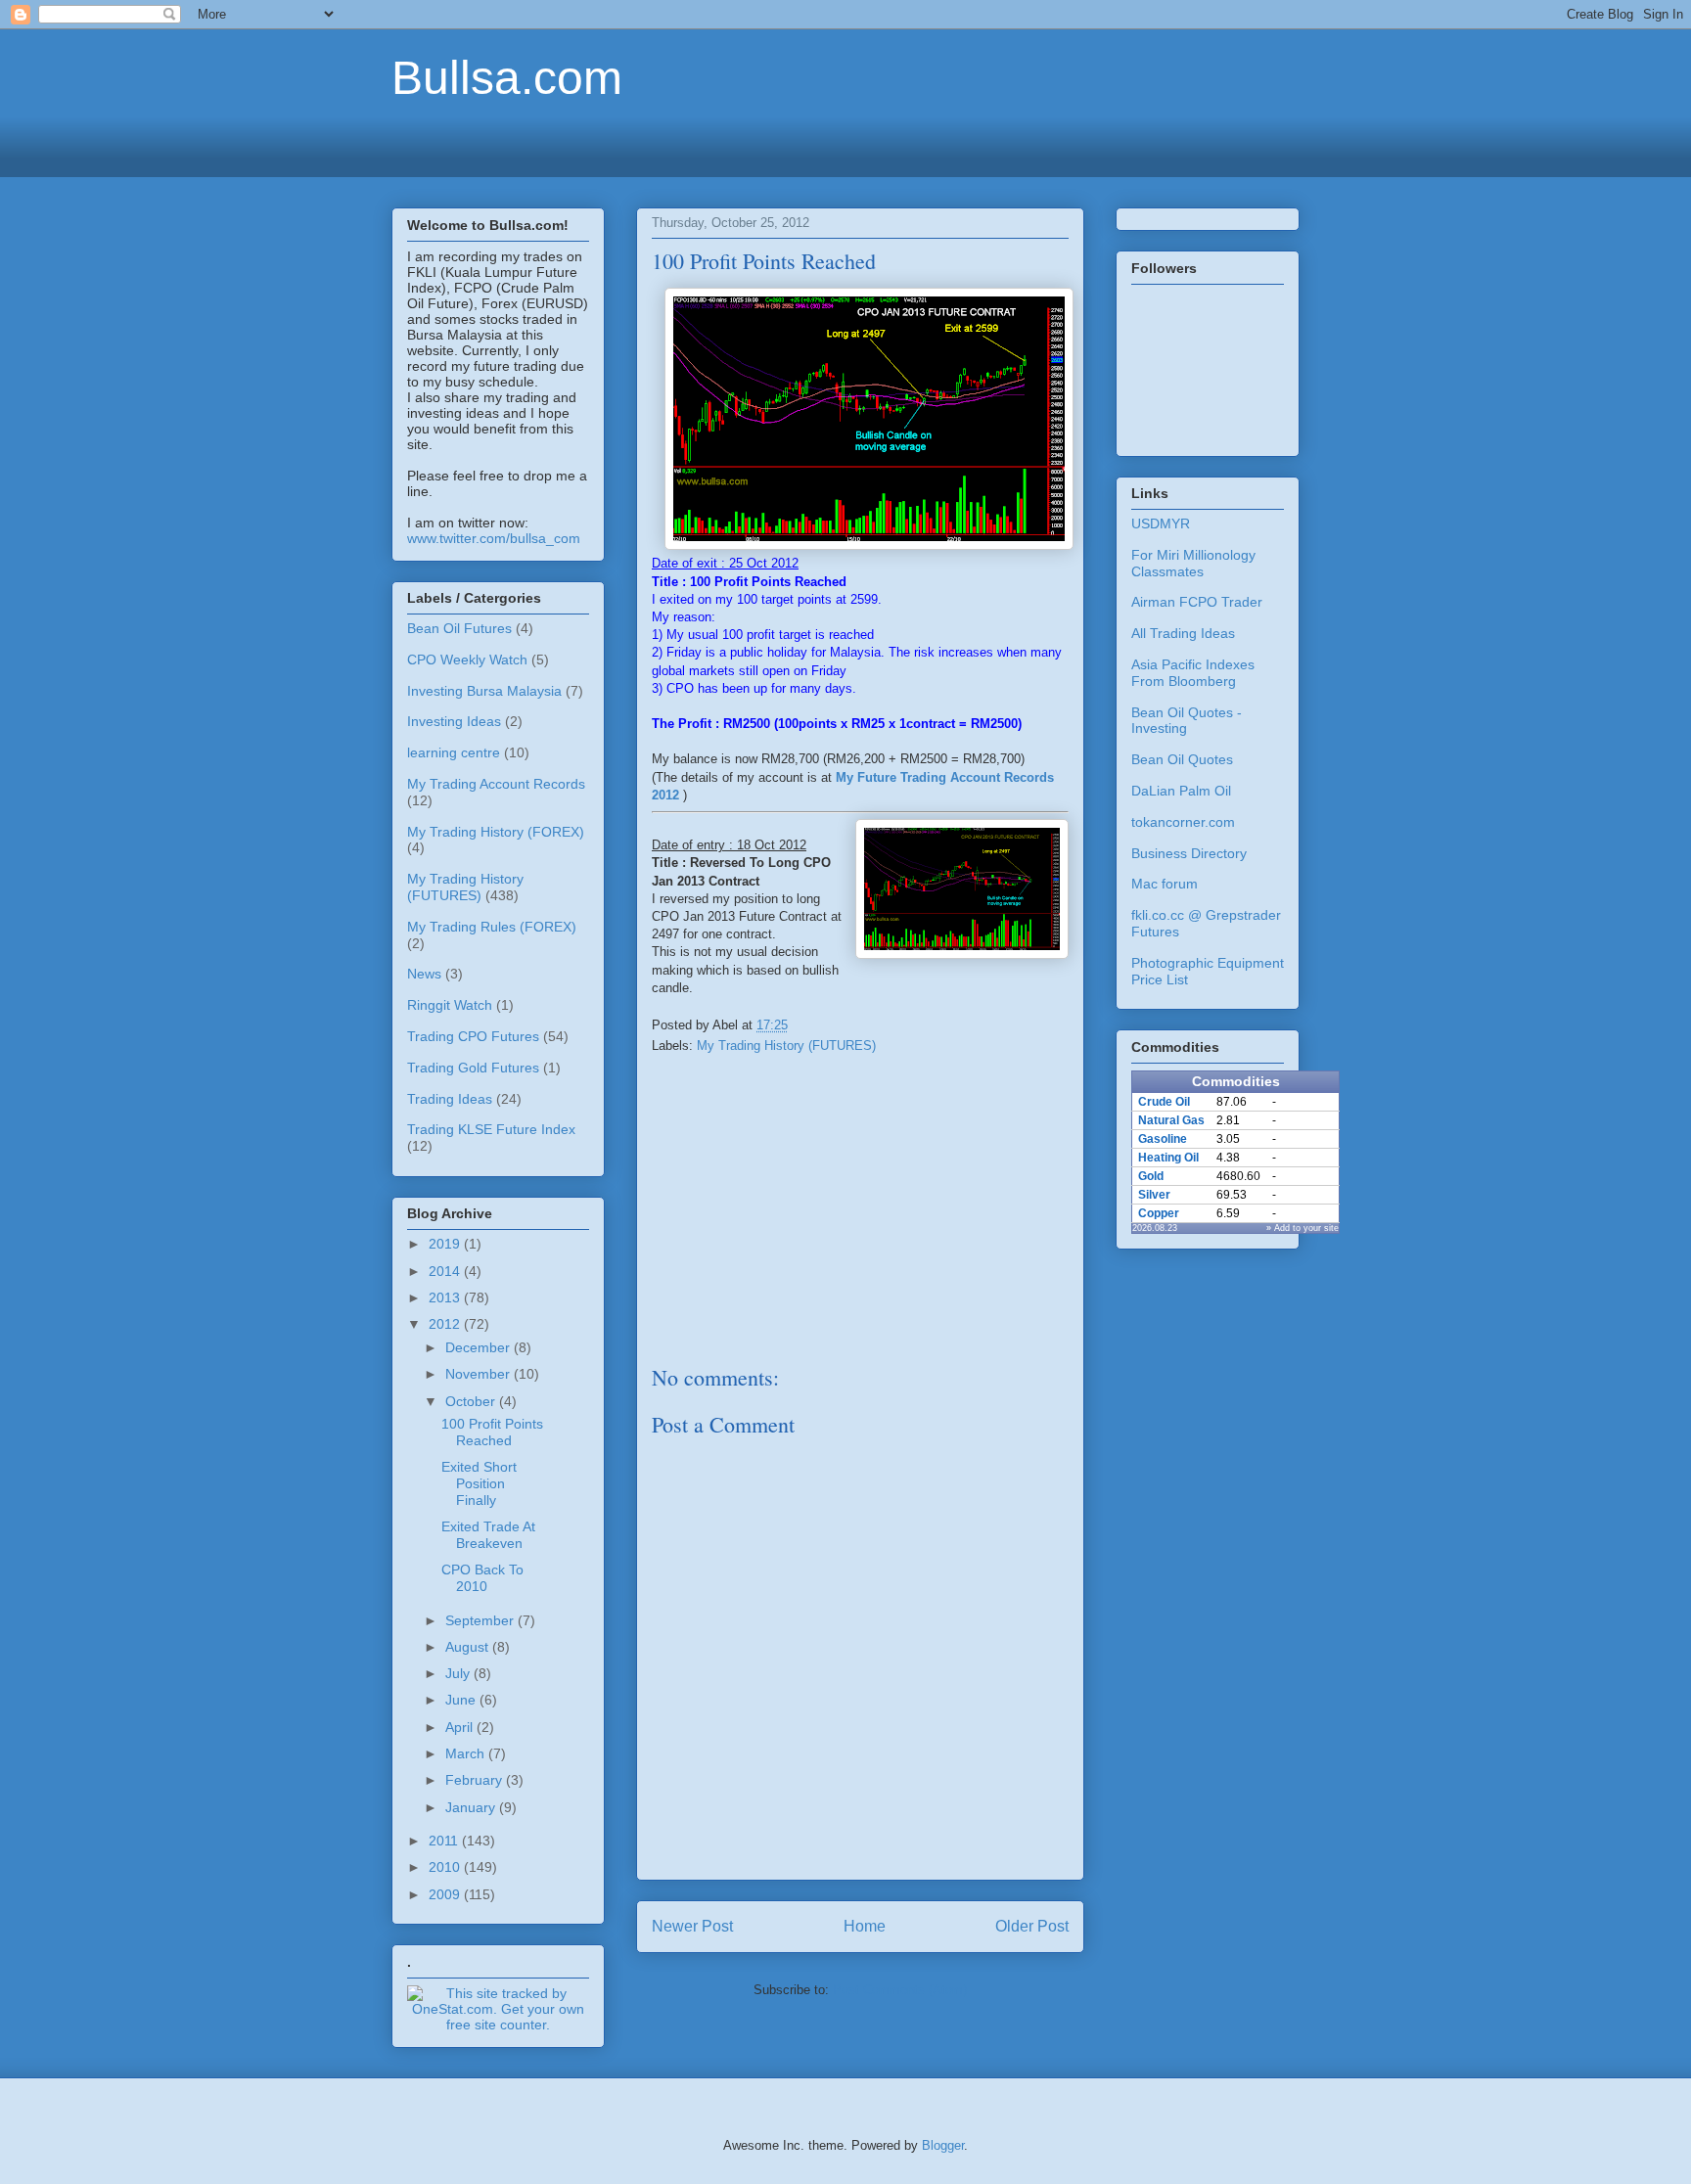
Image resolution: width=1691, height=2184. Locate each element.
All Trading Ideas (1183, 633)
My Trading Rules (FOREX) (492, 927)
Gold (1151, 1176)
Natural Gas (1171, 1120)
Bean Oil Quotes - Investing (1187, 721)
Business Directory (1189, 853)
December (480, 1347)
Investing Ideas (454, 721)
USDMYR (1161, 523)
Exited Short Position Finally (479, 1483)
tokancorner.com (1183, 822)
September (481, 1620)
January (472, 1807)
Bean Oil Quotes (1182, 759)
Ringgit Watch (450, 1005)
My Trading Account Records (496, 784)
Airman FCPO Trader (1197, 602)
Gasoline (1163, 1139)
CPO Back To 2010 (482, 1578)
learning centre (454, 752)
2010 (446, 1867)
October (472, 1401)
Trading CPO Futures (473, 1036)
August (469, 1647)
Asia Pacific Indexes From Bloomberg (1193, 673)
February (476, 1780)
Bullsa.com (507, 78)
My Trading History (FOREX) (496, 832)
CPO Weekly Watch (467, 660)
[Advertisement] (845, 144)
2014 (446, 1271)
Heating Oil (1168, 1158)
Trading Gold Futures (473, 1068)
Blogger (943, 2145)
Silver (1154, 1195)
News (424, 974)
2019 (446, 1244)
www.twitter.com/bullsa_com (494, 538)
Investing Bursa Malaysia (484, 691)
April (461, 1727)
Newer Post (692, 1926)
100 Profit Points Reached (492, 1432)
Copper (1159, 1213)
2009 (446, 1894)
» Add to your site (1303, 1228)
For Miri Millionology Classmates (1193, 563)
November (480, 1374)
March (467, 1753)
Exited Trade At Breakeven (488, 1535)
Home (865, 1926)
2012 (446, 1324)
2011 (445, 1841)
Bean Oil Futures (459, 628)
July (459, 1673)
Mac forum (1165, 884)
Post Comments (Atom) (900, 1990)
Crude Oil (1164, 1102)
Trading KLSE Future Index (491, 1129)
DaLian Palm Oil (1181, 791)
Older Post (1032, 1926)
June (462, 1700)
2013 (446, 1297)
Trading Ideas (450, 1099)
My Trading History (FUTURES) (786, 1046)
